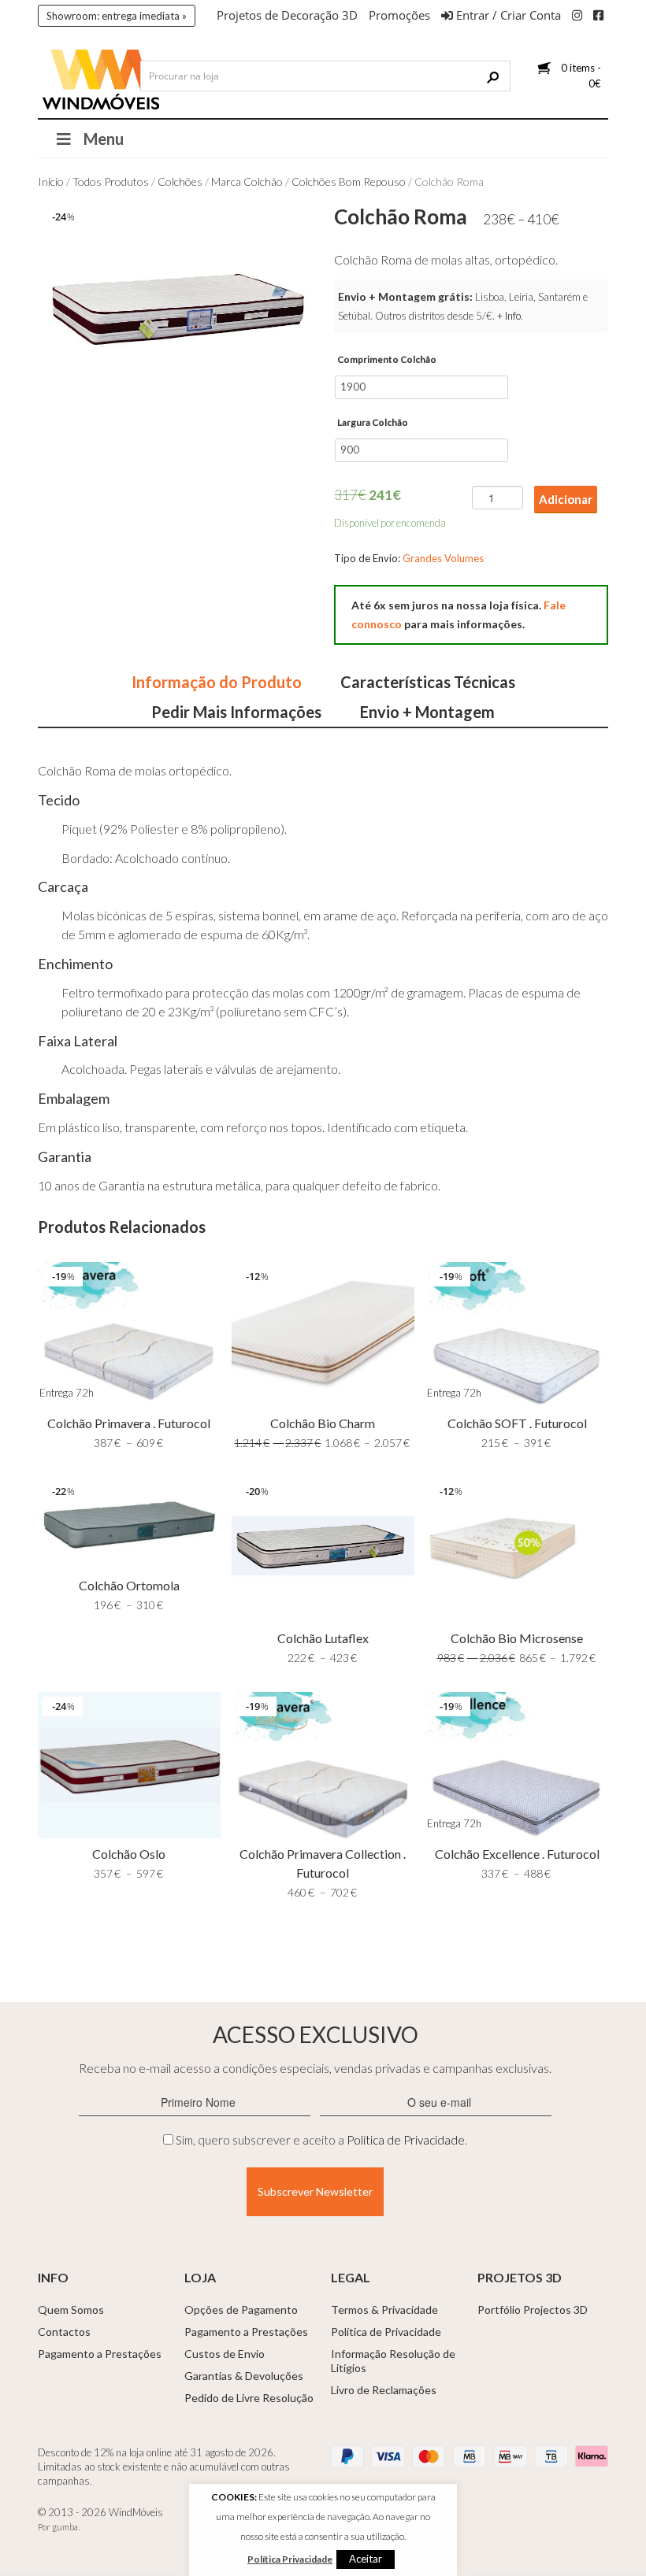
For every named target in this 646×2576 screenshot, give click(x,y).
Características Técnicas (428, 682)
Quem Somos (71, 2310)
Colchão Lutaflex (323, 1638)
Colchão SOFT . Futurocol (517, 1423)
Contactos (64, 2332)
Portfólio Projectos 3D (533, 2310)
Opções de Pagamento (241, 2310)
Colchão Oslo (129, 1854)
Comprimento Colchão (387, 359)
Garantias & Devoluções (244, 2376)
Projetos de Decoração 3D (287, 15)
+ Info (509, 316)
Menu (104, 139)
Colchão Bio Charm (323, 1423)
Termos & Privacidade (384, 2310)
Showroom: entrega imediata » (117, 16)
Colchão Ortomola (129, 1585)
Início (51, 181)
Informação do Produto (217, 682)
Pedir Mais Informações (236, 712)
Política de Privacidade (406, 2140)
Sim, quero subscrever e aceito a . (321, 2140)
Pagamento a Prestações (100, 2354)
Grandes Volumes (443, 558)
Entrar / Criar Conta (507, 15)
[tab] (217, 682)
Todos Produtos (111, 181)
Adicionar (566, 499)
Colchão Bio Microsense (517, 1638)
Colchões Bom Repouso (349, 181)
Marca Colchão (247, 181)
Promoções (399, 15)
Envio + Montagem (427, 712)
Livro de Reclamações (384, 2390)
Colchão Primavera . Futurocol (129, 1423)
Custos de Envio (225, 2354)
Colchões (180, 181)
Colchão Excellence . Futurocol (517, 1854)
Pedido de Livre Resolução (249, 2398)
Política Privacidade (290, 2559)
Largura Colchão (373, 422)
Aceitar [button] (366, 2559)
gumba (65, 2527)
